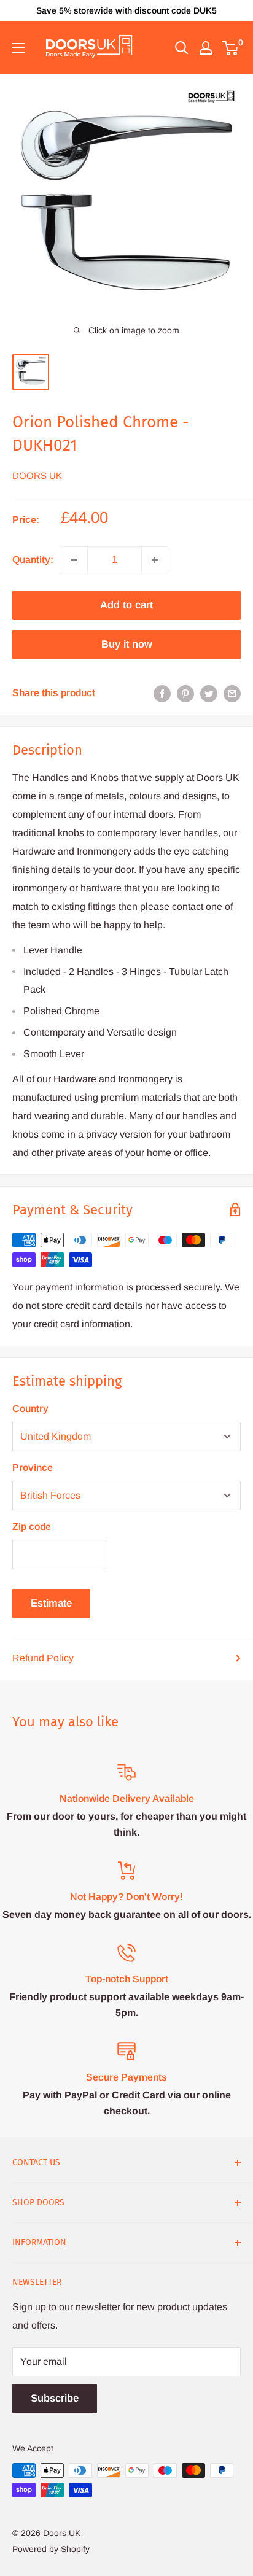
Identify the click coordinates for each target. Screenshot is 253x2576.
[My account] (206, 48)
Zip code (32, 1527)
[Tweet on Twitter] (209, 693)
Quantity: (33, 560)
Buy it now (127, 644)
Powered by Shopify (51, 2549)
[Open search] (182, 48)
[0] (231, 48)
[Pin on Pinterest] (185, 693)
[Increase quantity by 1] (155, 560)
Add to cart (126, 605)
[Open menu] (18, 48)
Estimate (51, 1603)
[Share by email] (232, 693)
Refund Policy (43, 1658)
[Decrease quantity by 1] (74, 560)
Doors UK (37, 475)
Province (33, 1468)
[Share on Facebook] (162, 693)
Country (30, 1409)
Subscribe (55, 2398)
